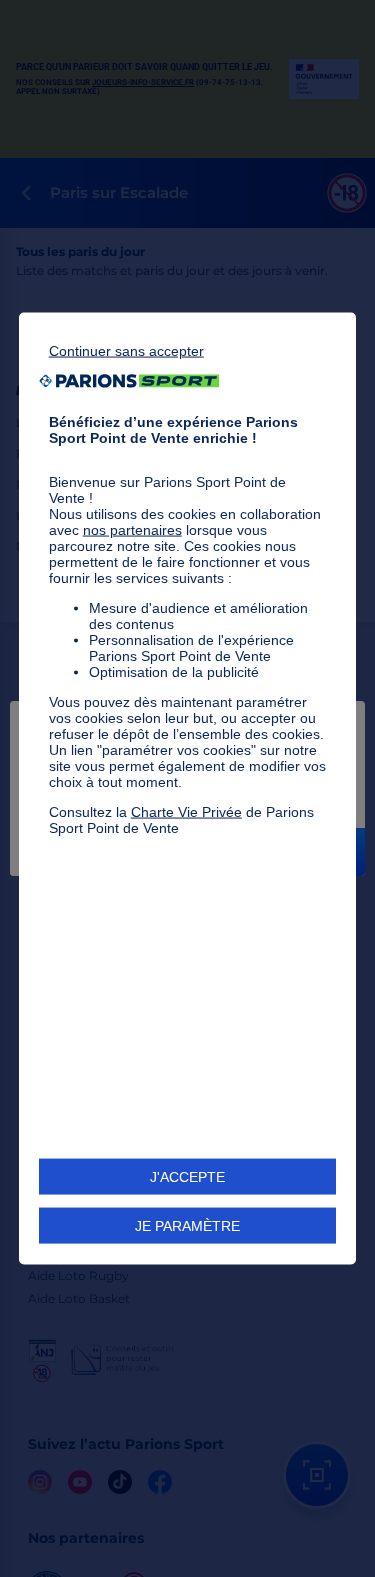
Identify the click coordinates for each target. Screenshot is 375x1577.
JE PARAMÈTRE (187, 1226)
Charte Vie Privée (186, 811)
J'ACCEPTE (187, 1177)
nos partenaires (132, 529)
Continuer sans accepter (126, 350)
